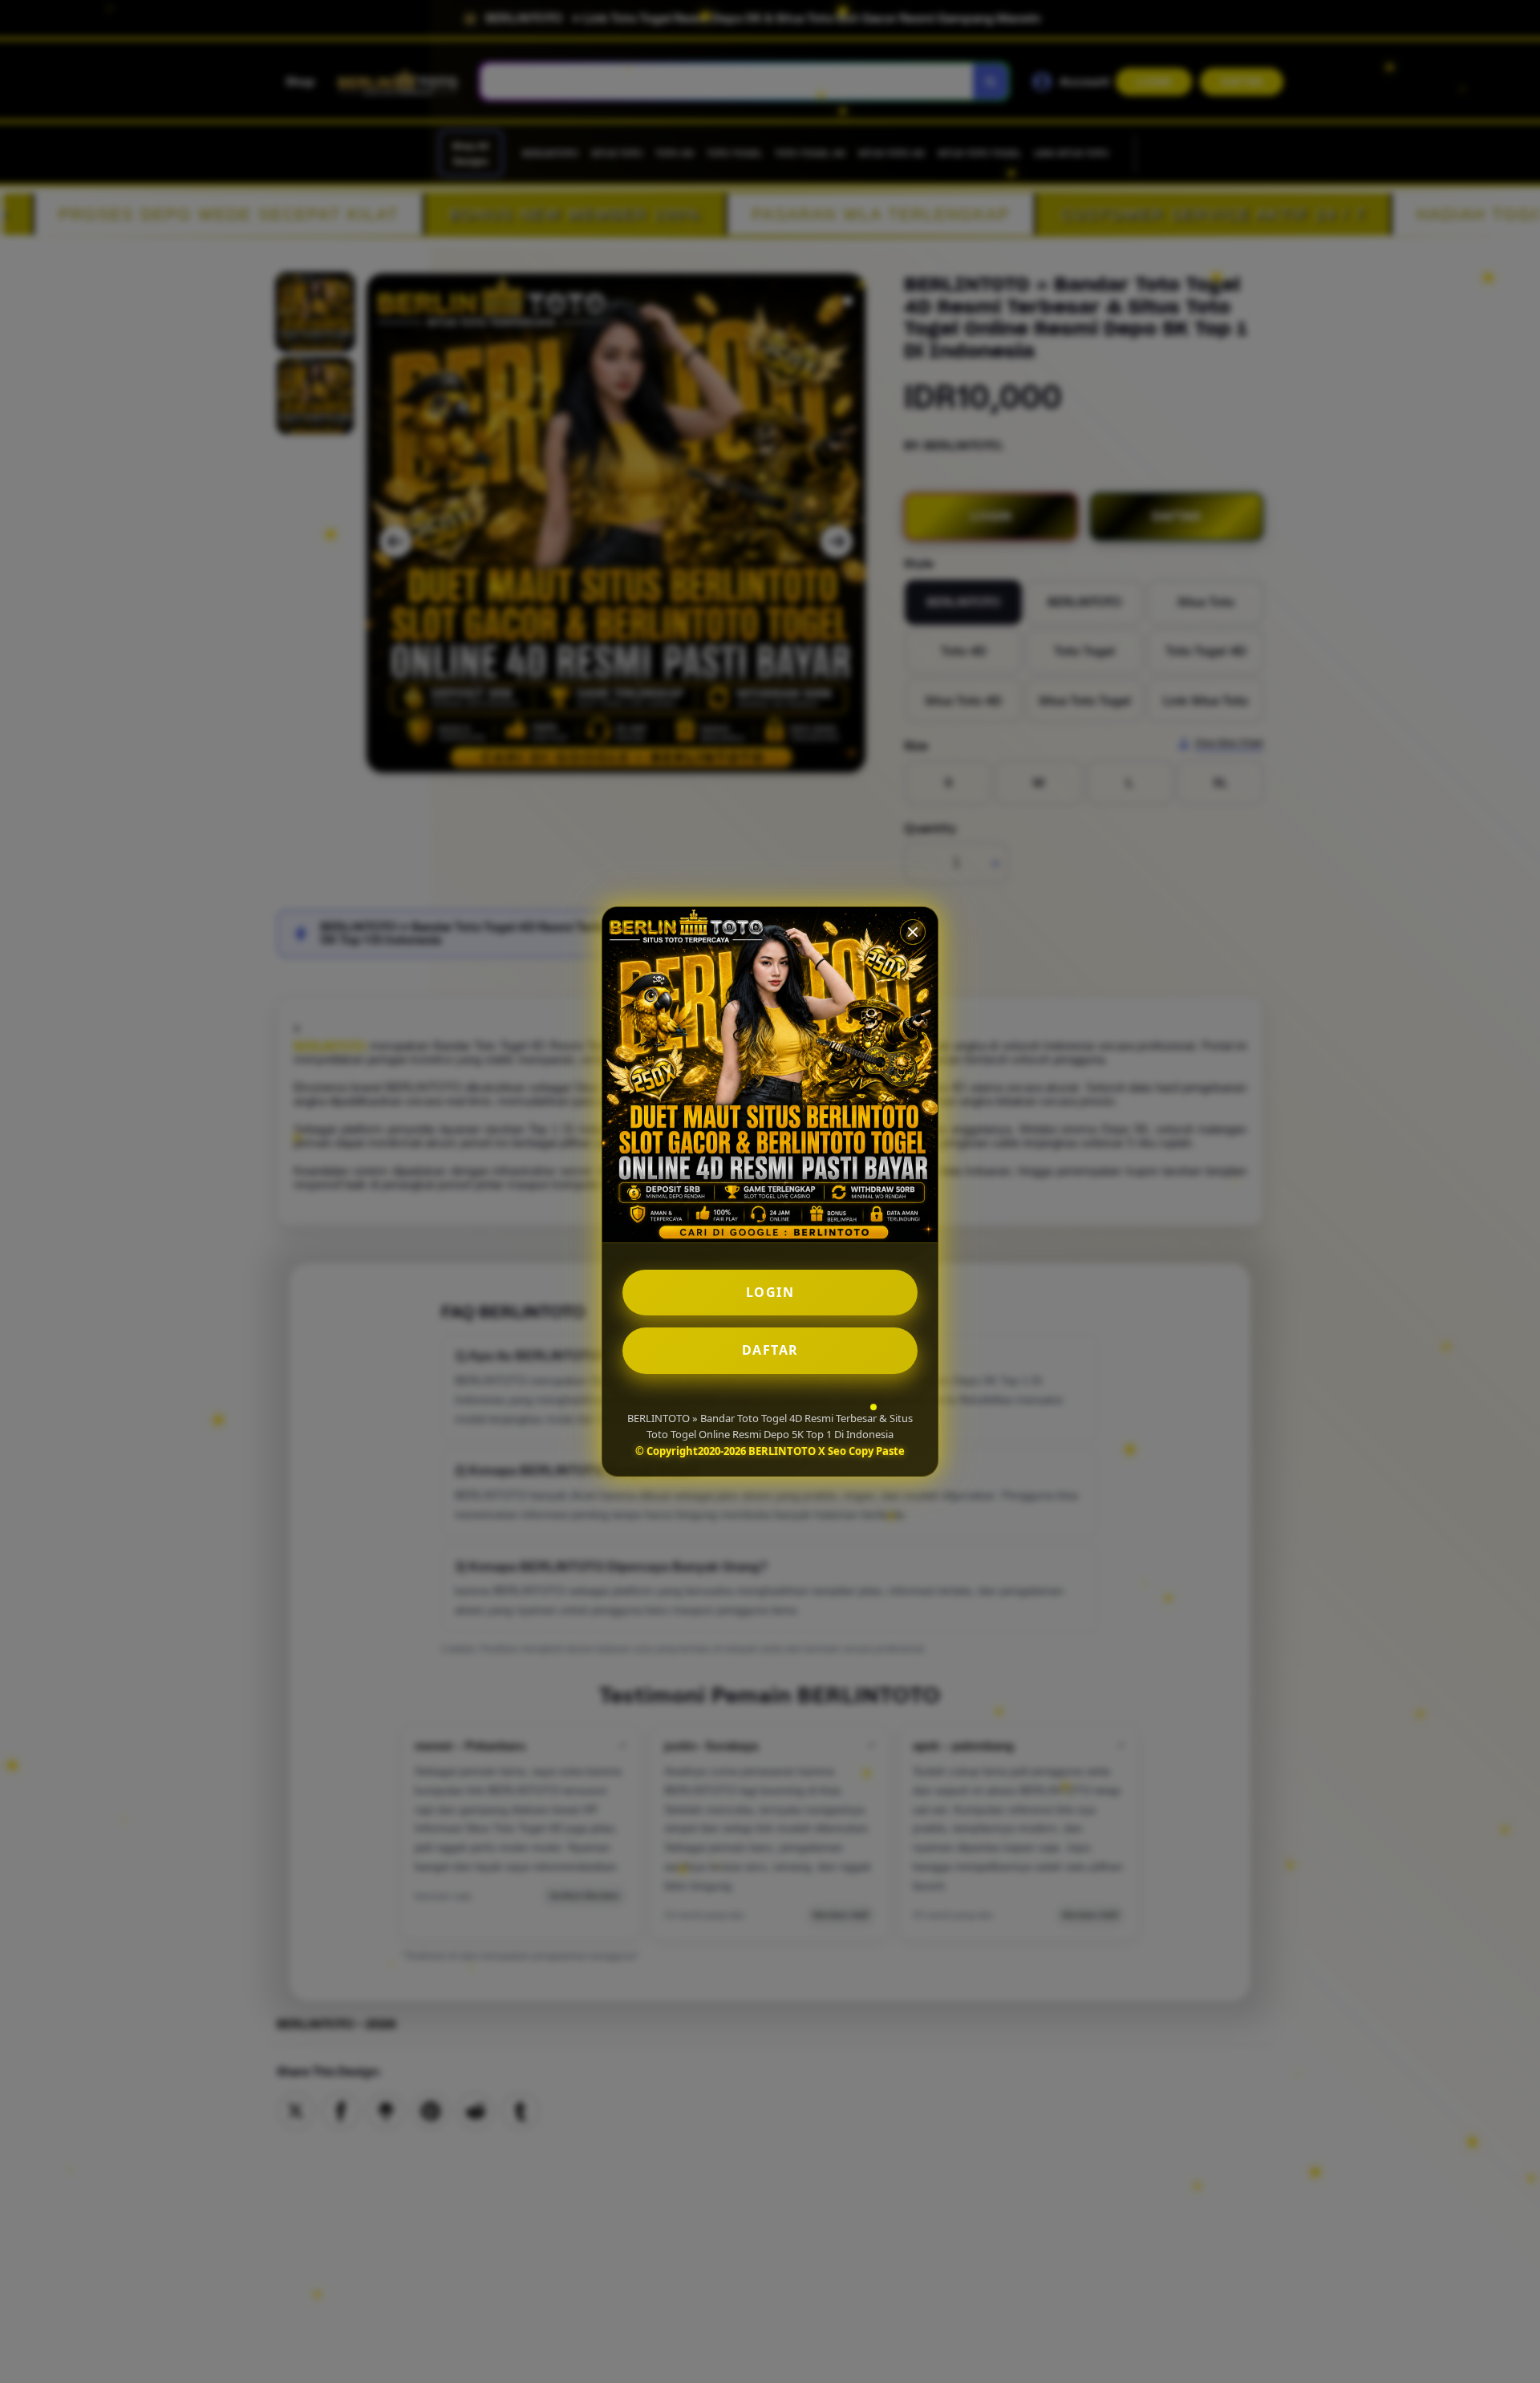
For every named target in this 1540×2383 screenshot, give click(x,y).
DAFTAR (770, 1350)
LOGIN (770, 1292)
